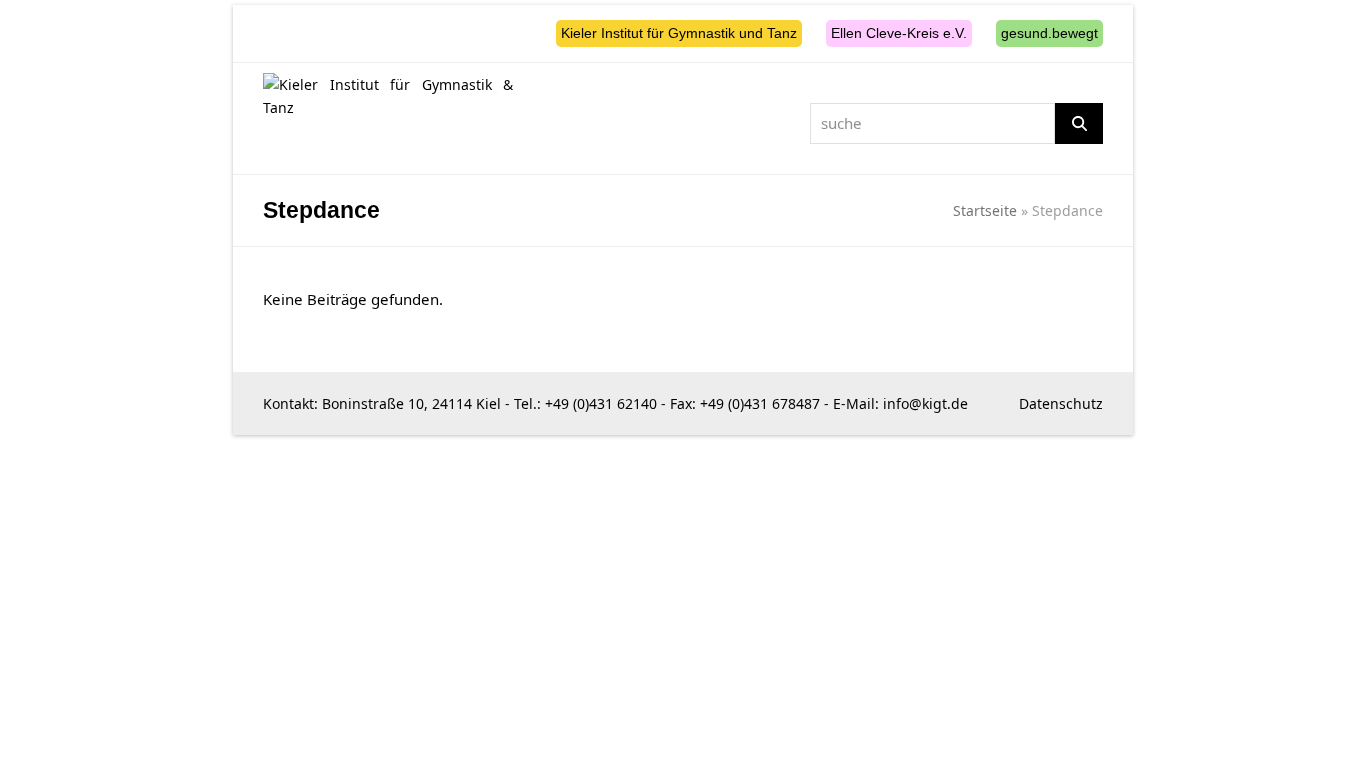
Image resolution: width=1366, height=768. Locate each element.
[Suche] (1079, 123)
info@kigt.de (925, 403)
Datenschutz (1061, 403)
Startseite (985, 210)
